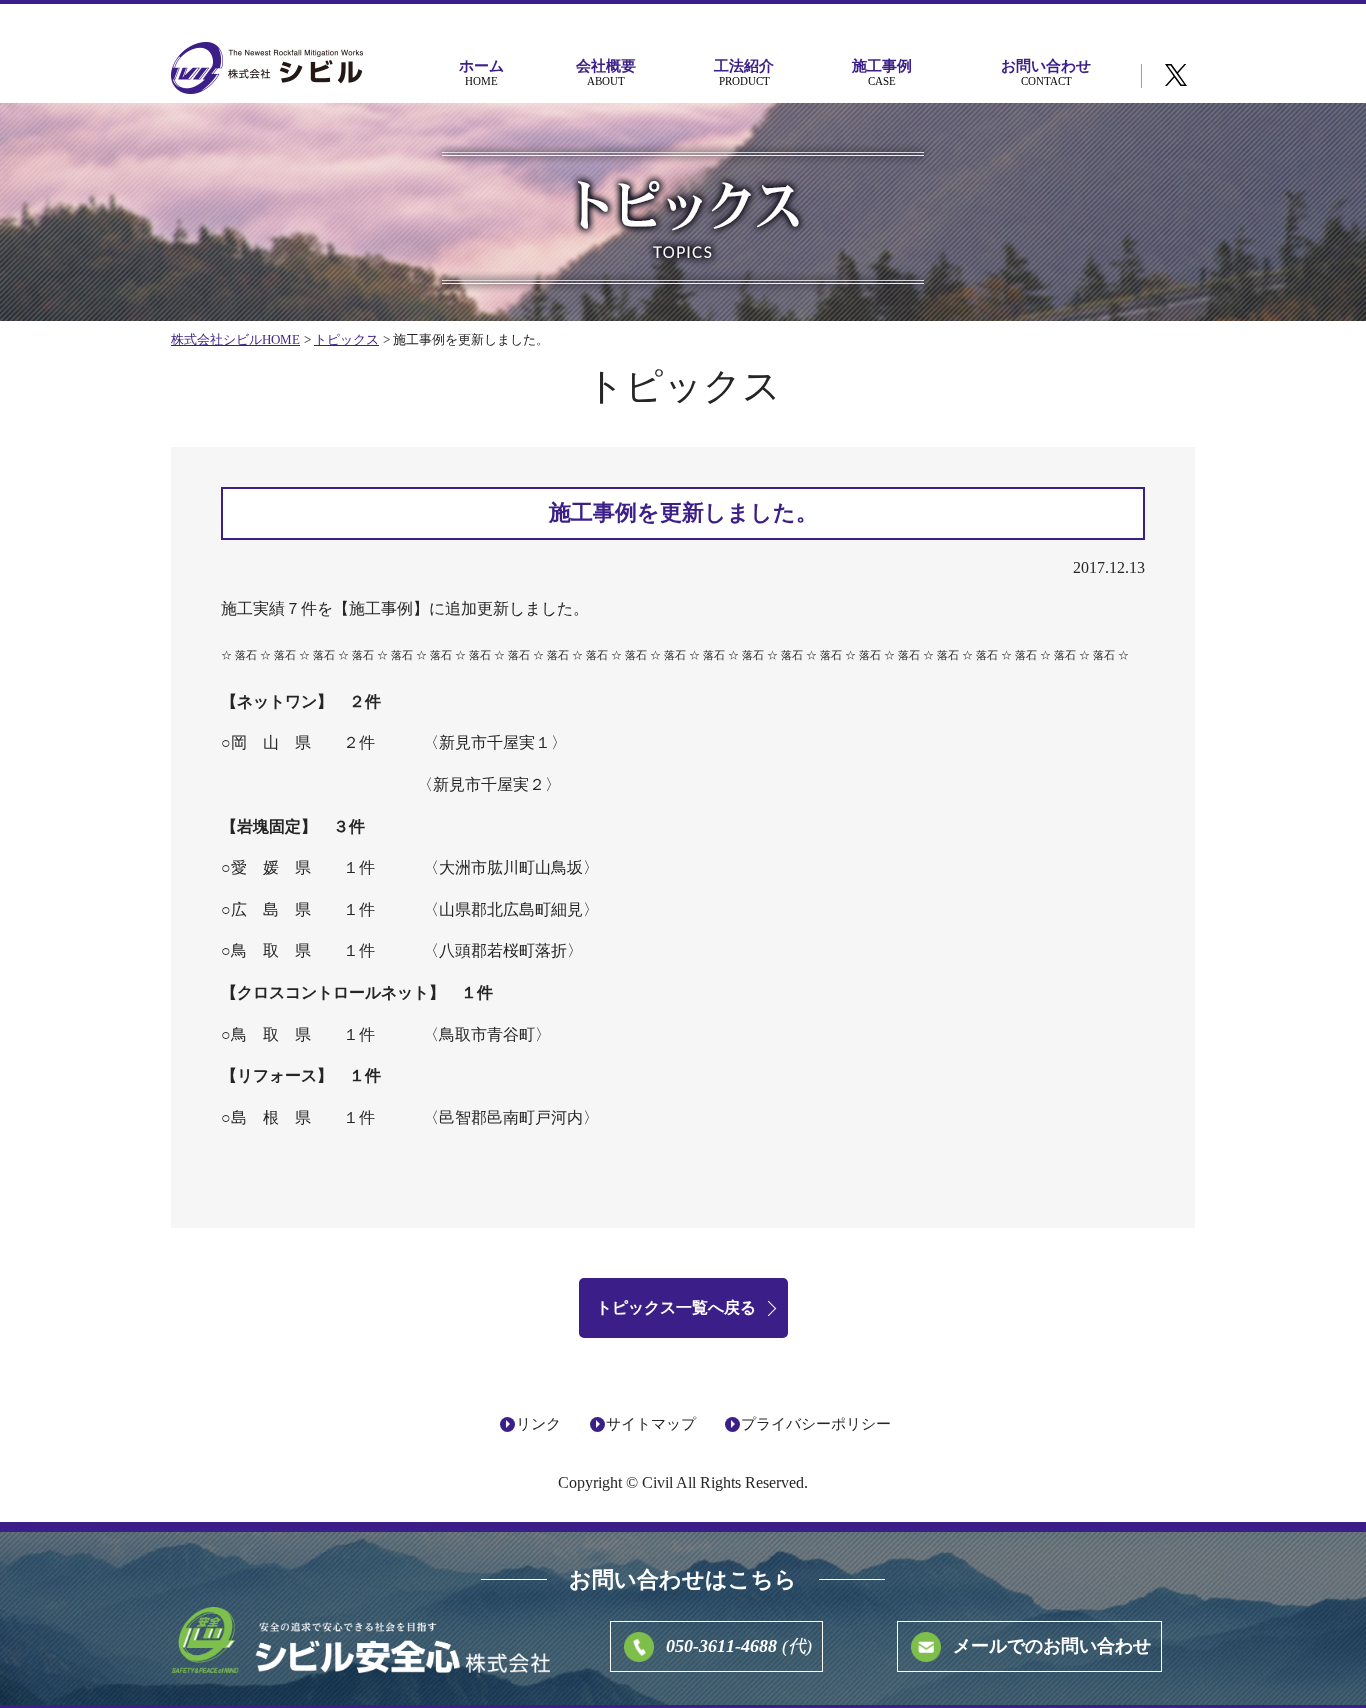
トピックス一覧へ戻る (676, 1307)
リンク (538, 1424)
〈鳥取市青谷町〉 (487, 1034)
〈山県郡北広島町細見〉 (511, 909)
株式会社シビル (267, 69)
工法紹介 (744, 72)
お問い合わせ (1046, 72)
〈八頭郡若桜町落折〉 (503, 950)
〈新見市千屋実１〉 (495, 742)
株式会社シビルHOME (235, 339)
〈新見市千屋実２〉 (489, 784)
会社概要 (606, 72)
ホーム (481, 72)
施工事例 (882, 72)
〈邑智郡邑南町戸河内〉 (511, 1117)
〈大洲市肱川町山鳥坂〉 (511, 867)
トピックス (346, 339)
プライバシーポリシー (816, 1424)
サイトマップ (651, 1424)
